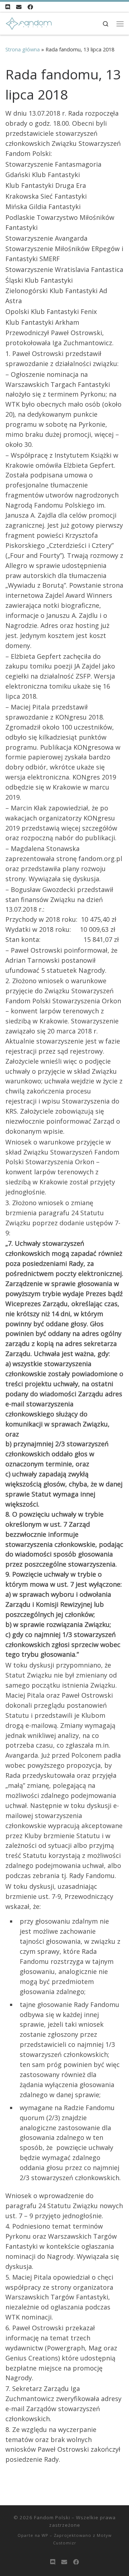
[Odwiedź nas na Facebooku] (30, 7)
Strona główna (23, 49)
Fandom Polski (52, 2517)
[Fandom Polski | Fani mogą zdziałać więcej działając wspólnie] (28, 23)
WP (45, 2535)
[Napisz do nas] (19, 7)
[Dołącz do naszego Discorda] (8, 7)
